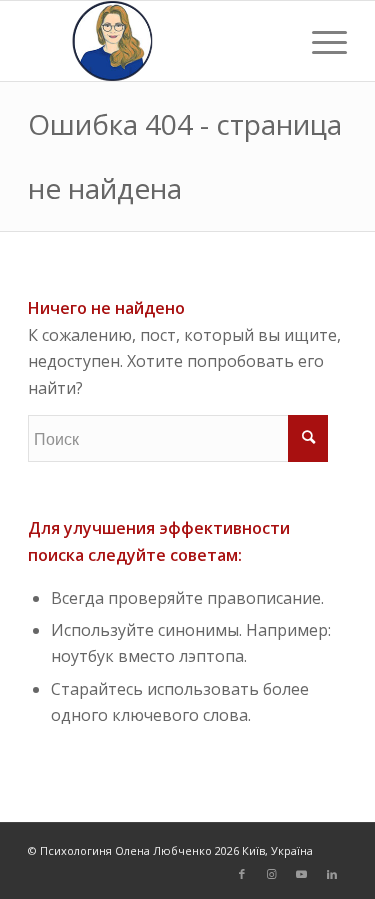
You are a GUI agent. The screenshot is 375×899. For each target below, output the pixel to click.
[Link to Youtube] (302, 874)
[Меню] (319, 41)
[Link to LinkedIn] (332, 874)
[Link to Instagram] (272, 874)
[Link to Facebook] (242, 874)
